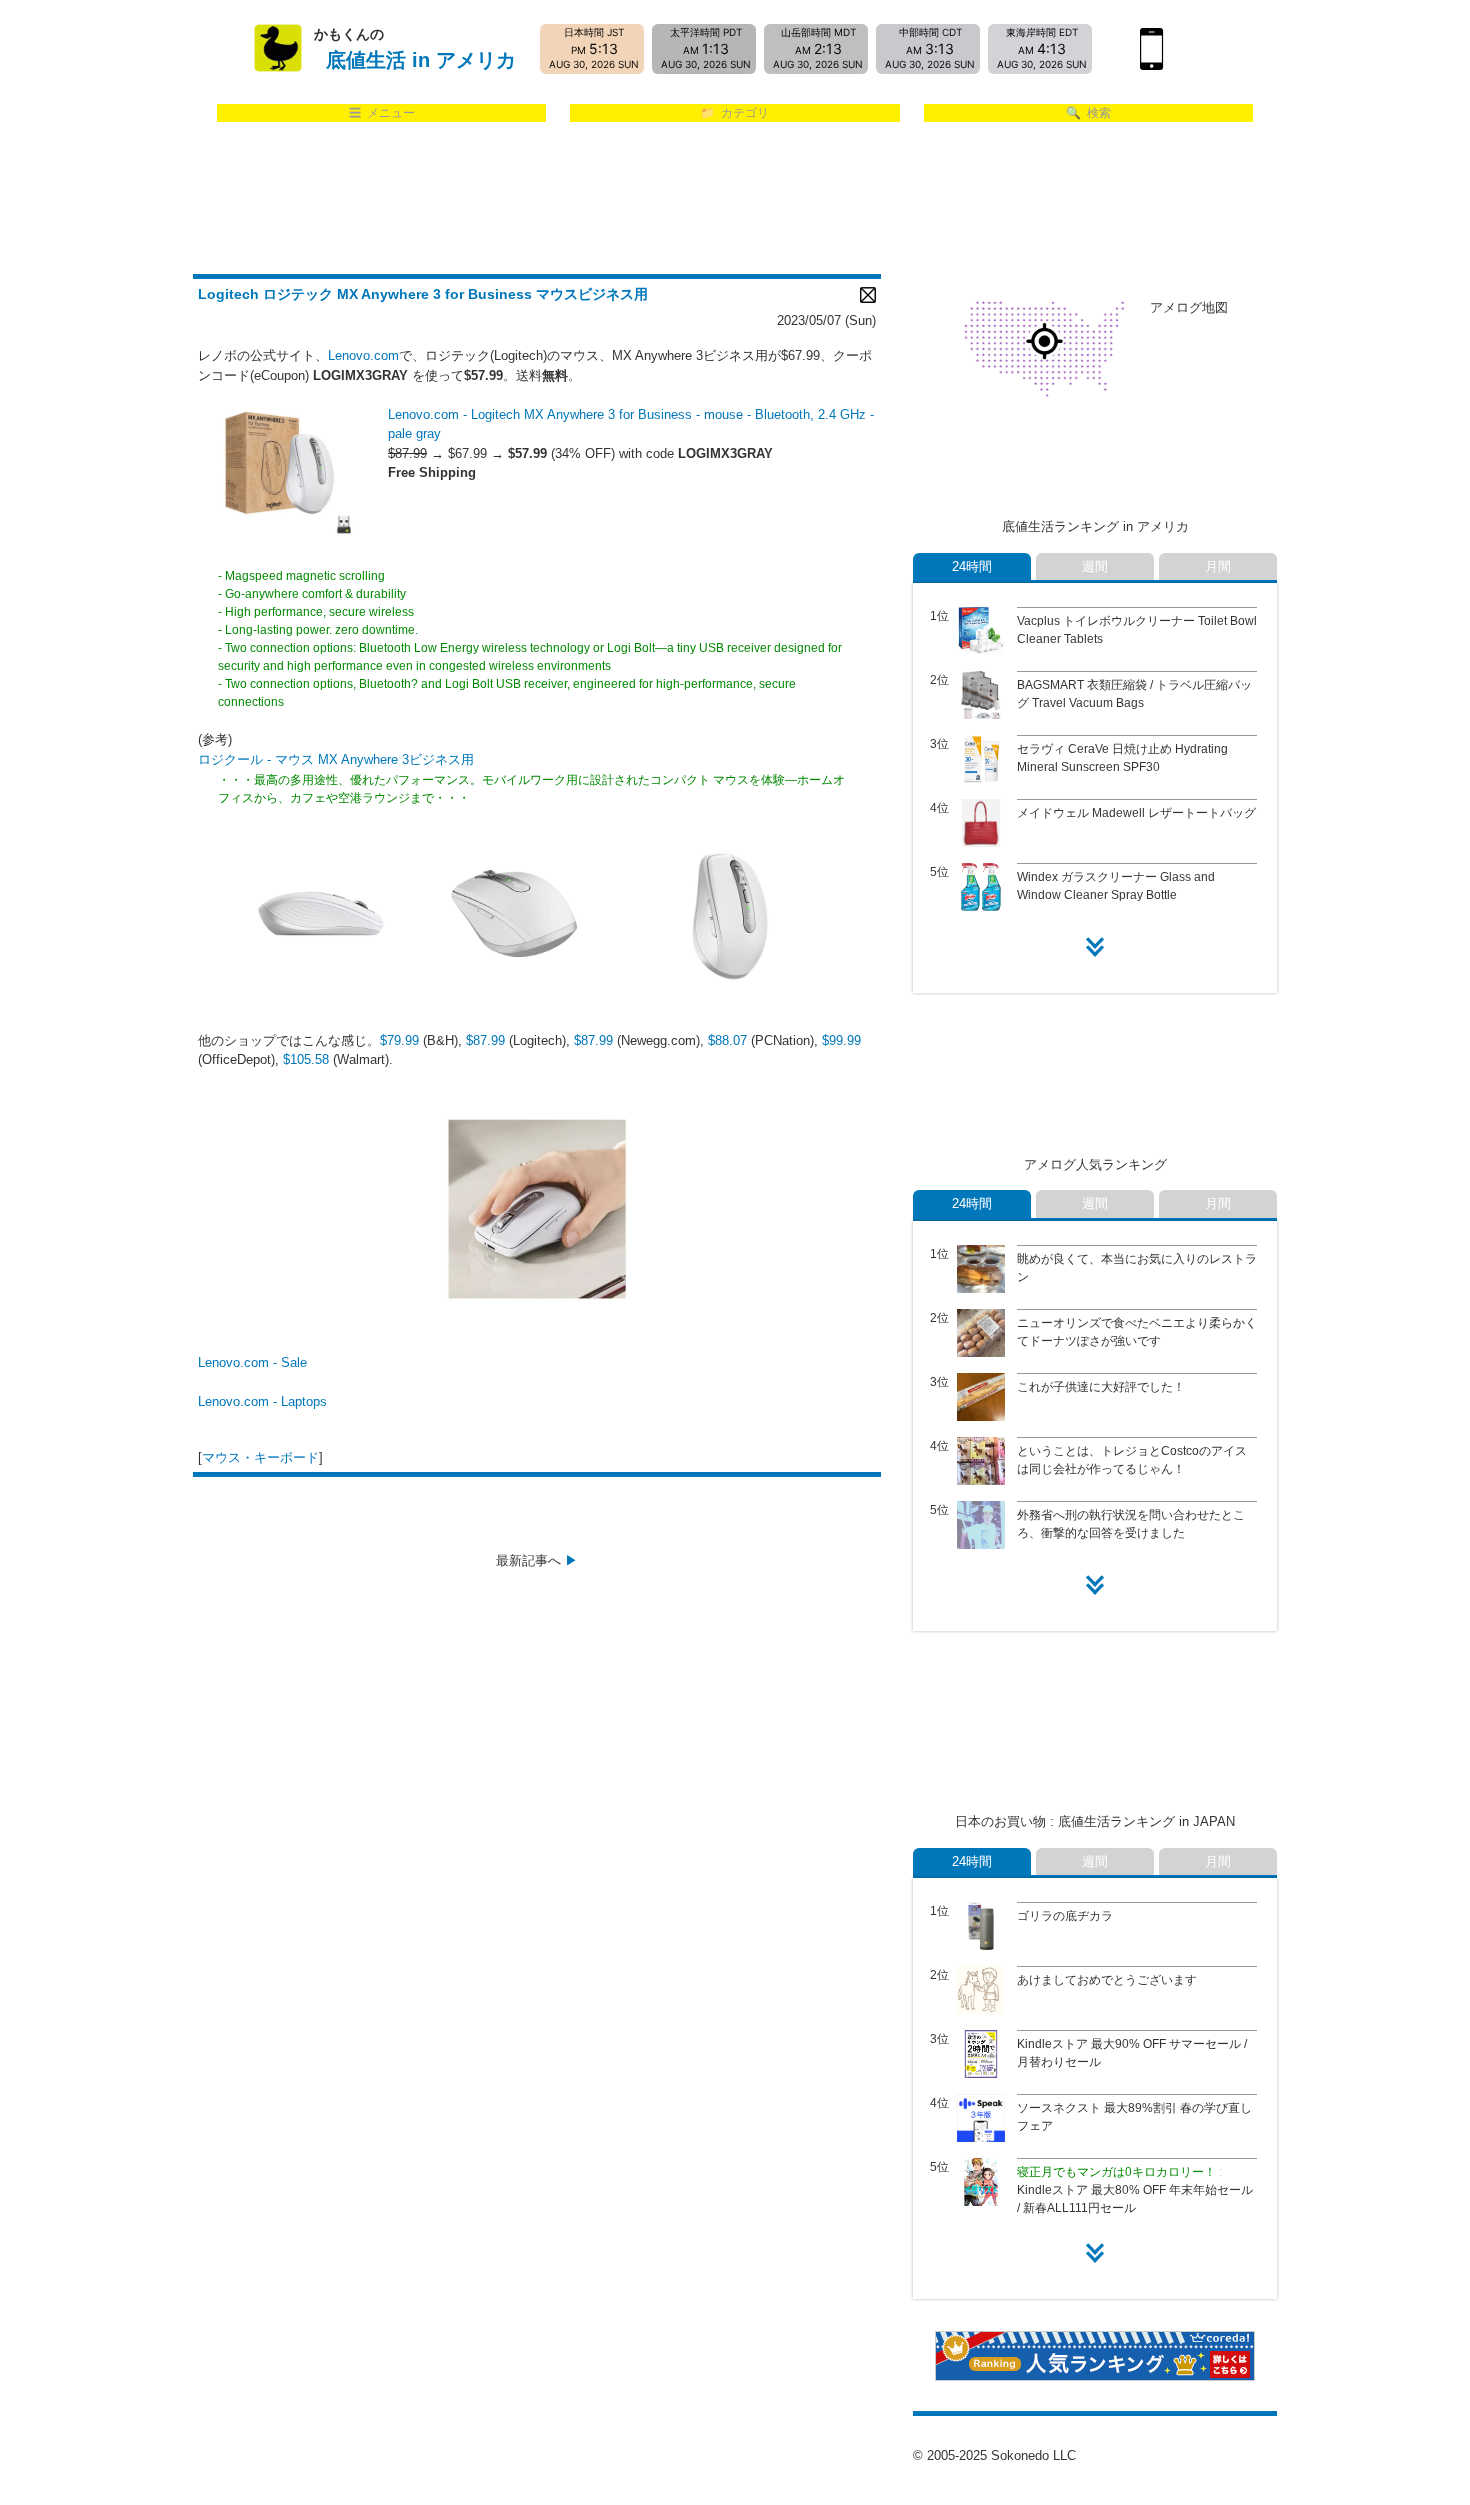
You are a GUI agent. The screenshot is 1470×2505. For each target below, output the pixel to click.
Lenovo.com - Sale (252, 1362)
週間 (1095, 566)
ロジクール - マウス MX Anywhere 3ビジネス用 (336, 759)
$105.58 (306, 1059)
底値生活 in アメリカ (421, 60)
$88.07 (729, 1040)
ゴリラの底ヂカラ (1065, 1916)
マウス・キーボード (260, 1457)
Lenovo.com (363, 355)
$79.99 (399, 1040)
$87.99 (485, 1040)
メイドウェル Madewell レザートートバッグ (1136, 813)
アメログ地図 (1189, 307)
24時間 (972, 566)
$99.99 (841, 1040)
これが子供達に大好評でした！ (1101, 1387)
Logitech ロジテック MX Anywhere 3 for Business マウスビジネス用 (423, 294)
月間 (1218, 566)
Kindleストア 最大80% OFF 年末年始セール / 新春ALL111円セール (1135, 2190)
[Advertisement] (735, 199)
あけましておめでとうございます (1107, 1980)
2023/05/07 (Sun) (826, 320)
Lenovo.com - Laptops (262, 1401)
